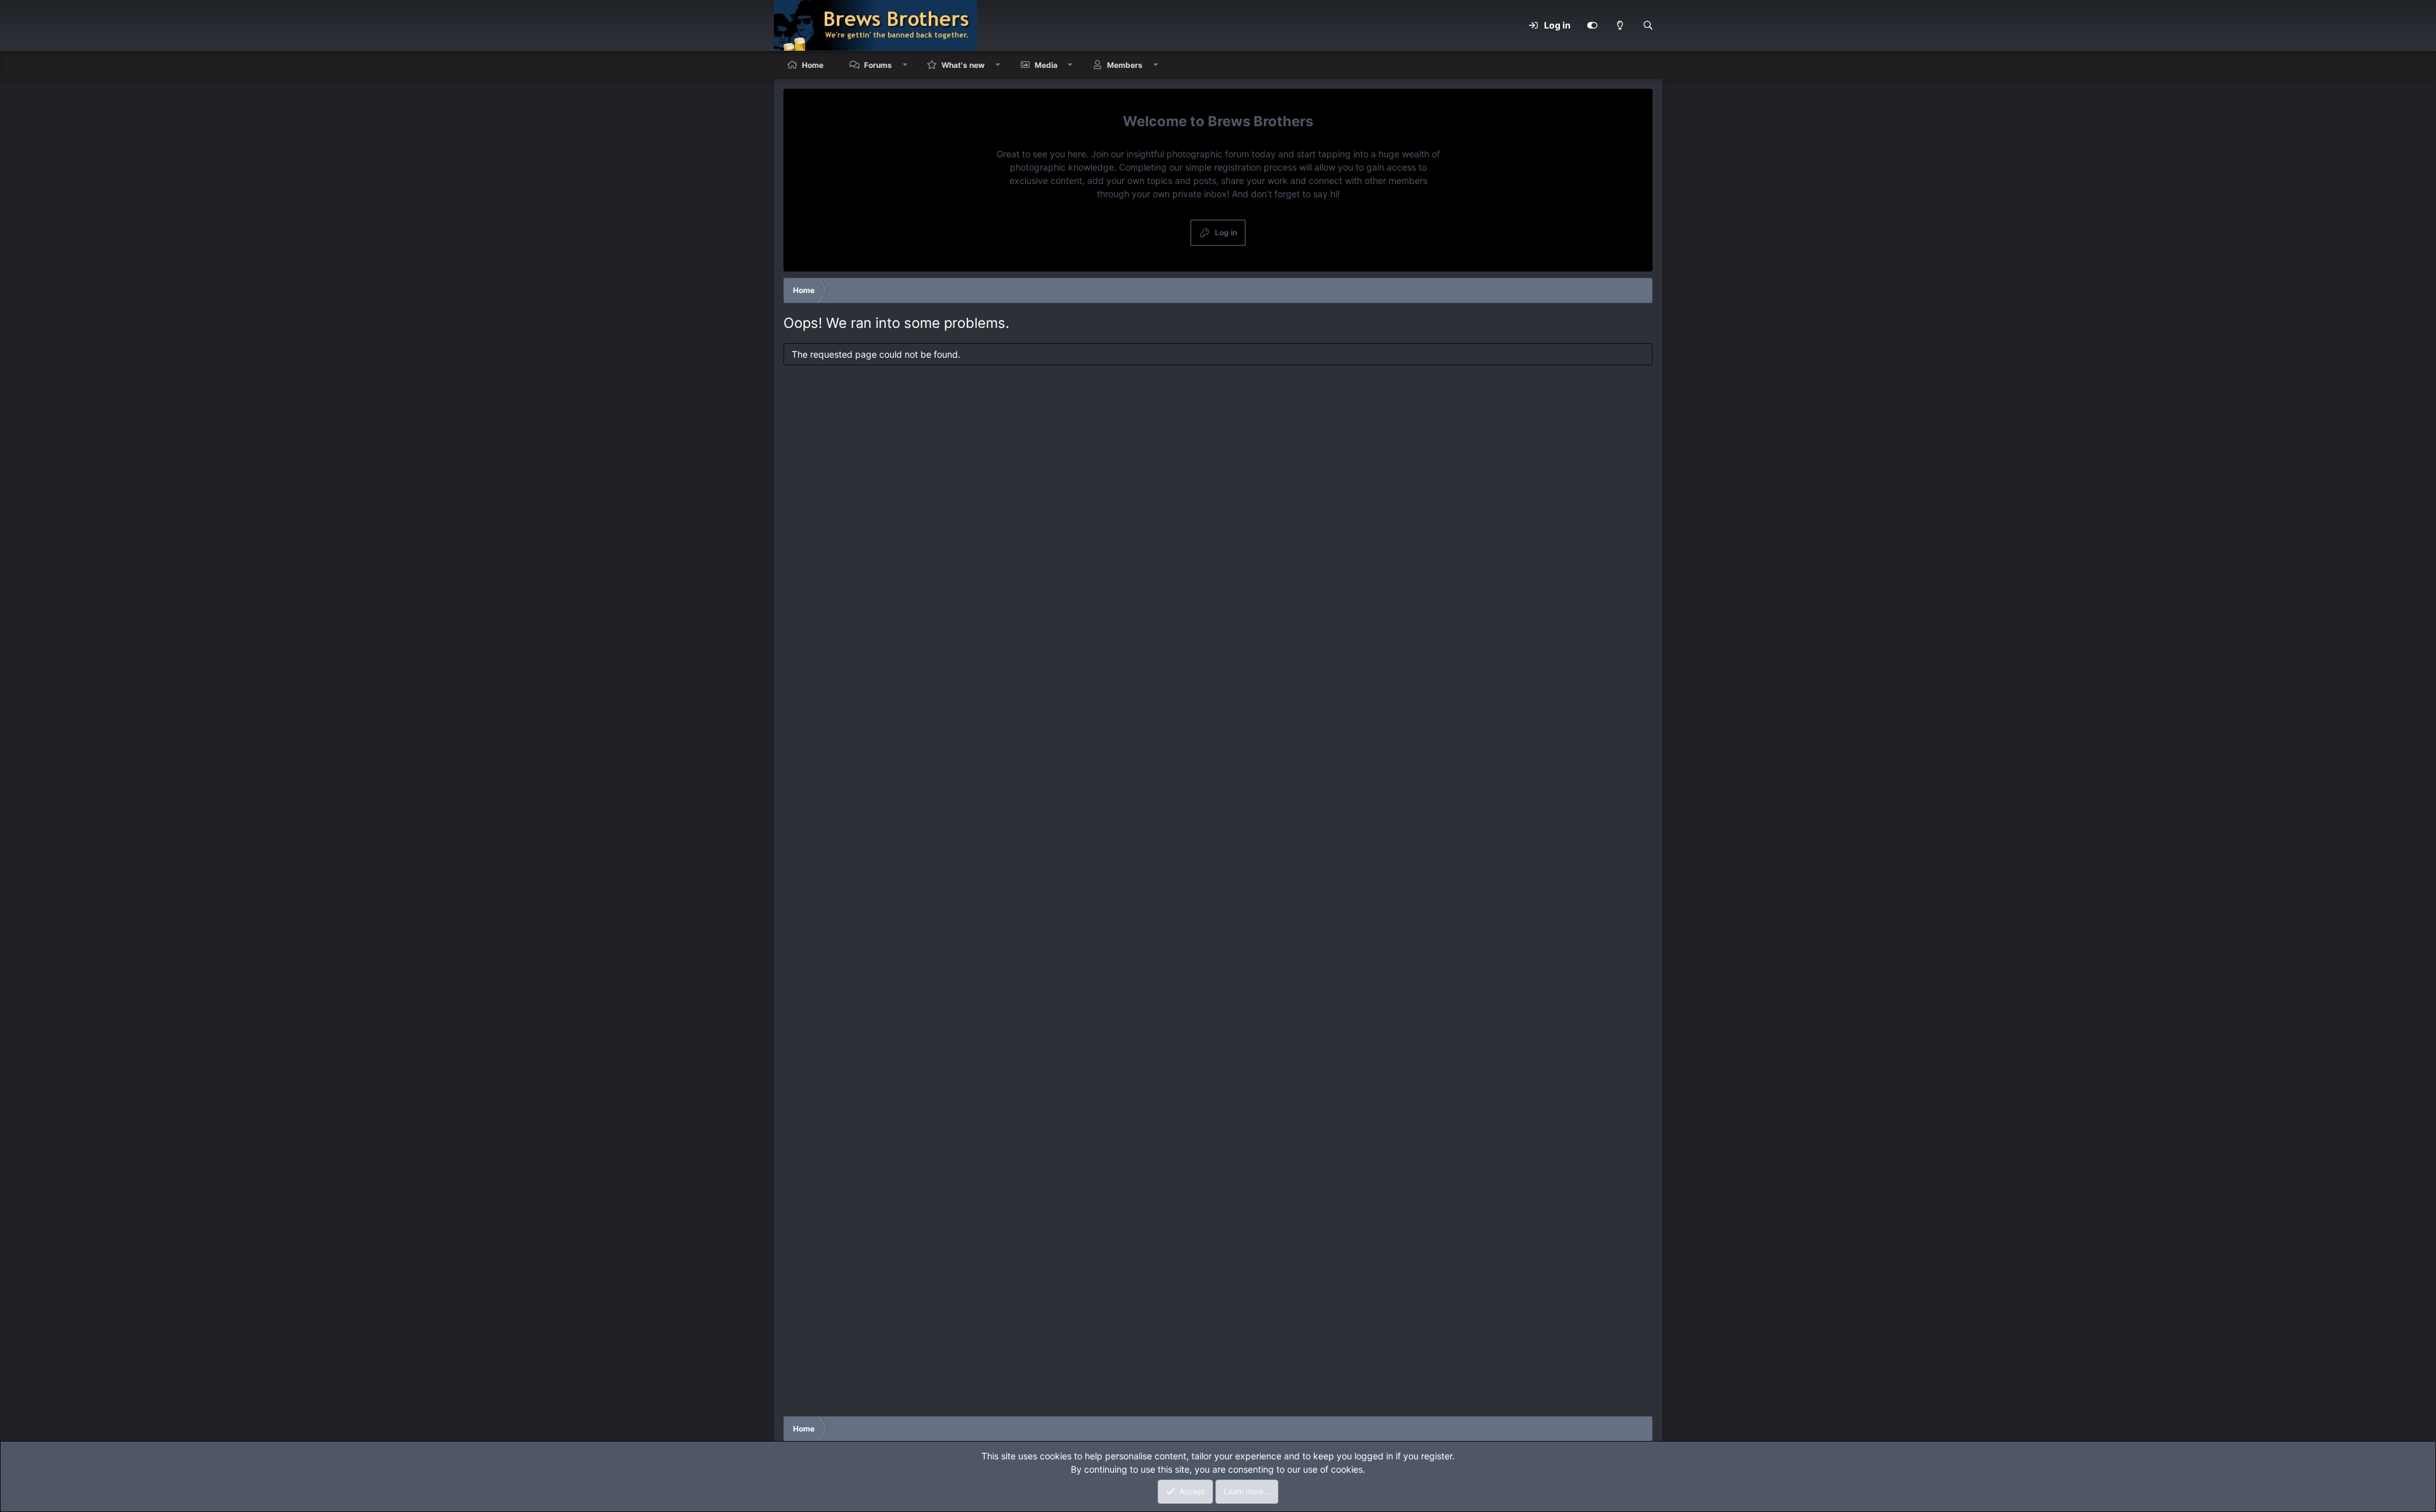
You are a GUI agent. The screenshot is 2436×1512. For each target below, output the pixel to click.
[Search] (1648, 25)
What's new (963, 65)
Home (813, 65)
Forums (878, 65)
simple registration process (1241, 167)
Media (1046, 65)
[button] (905, 65)
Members (1125, 65)
